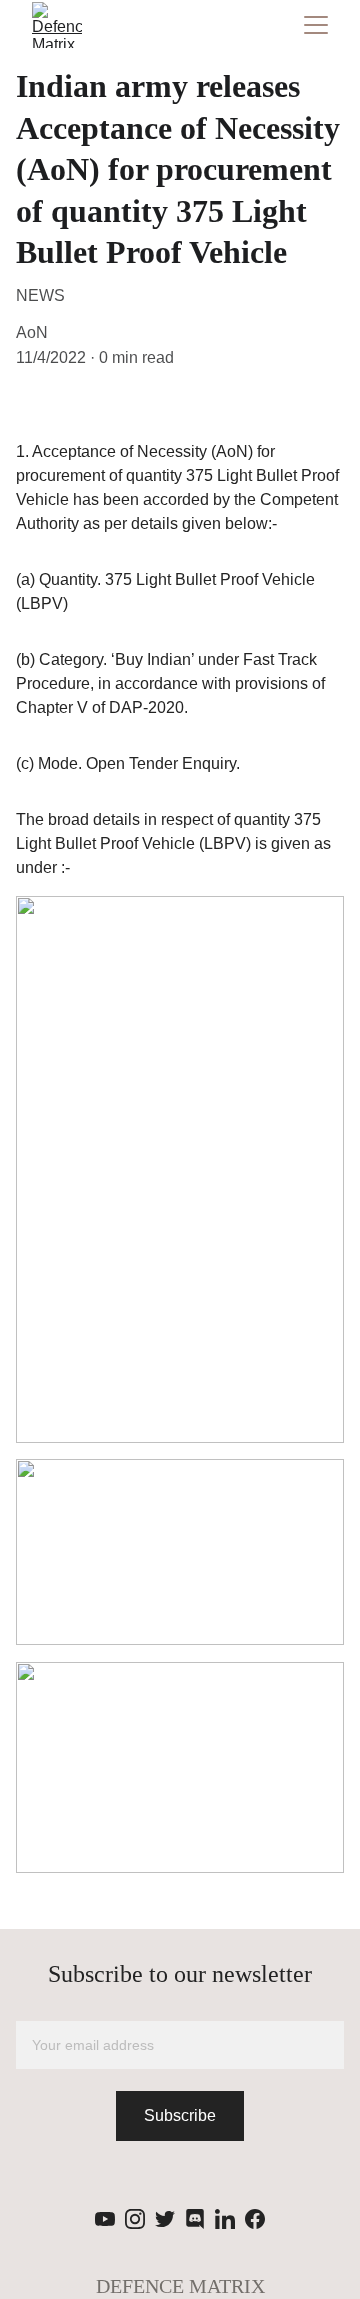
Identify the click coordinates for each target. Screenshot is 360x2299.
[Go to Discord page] (195, 2219)
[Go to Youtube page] (105, 2219)
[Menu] (316, 25)
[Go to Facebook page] (255, 2219)
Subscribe (180, 2115)
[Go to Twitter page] (165, 2219)
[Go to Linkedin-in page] (225, 2219)
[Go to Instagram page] (135, 2219)
